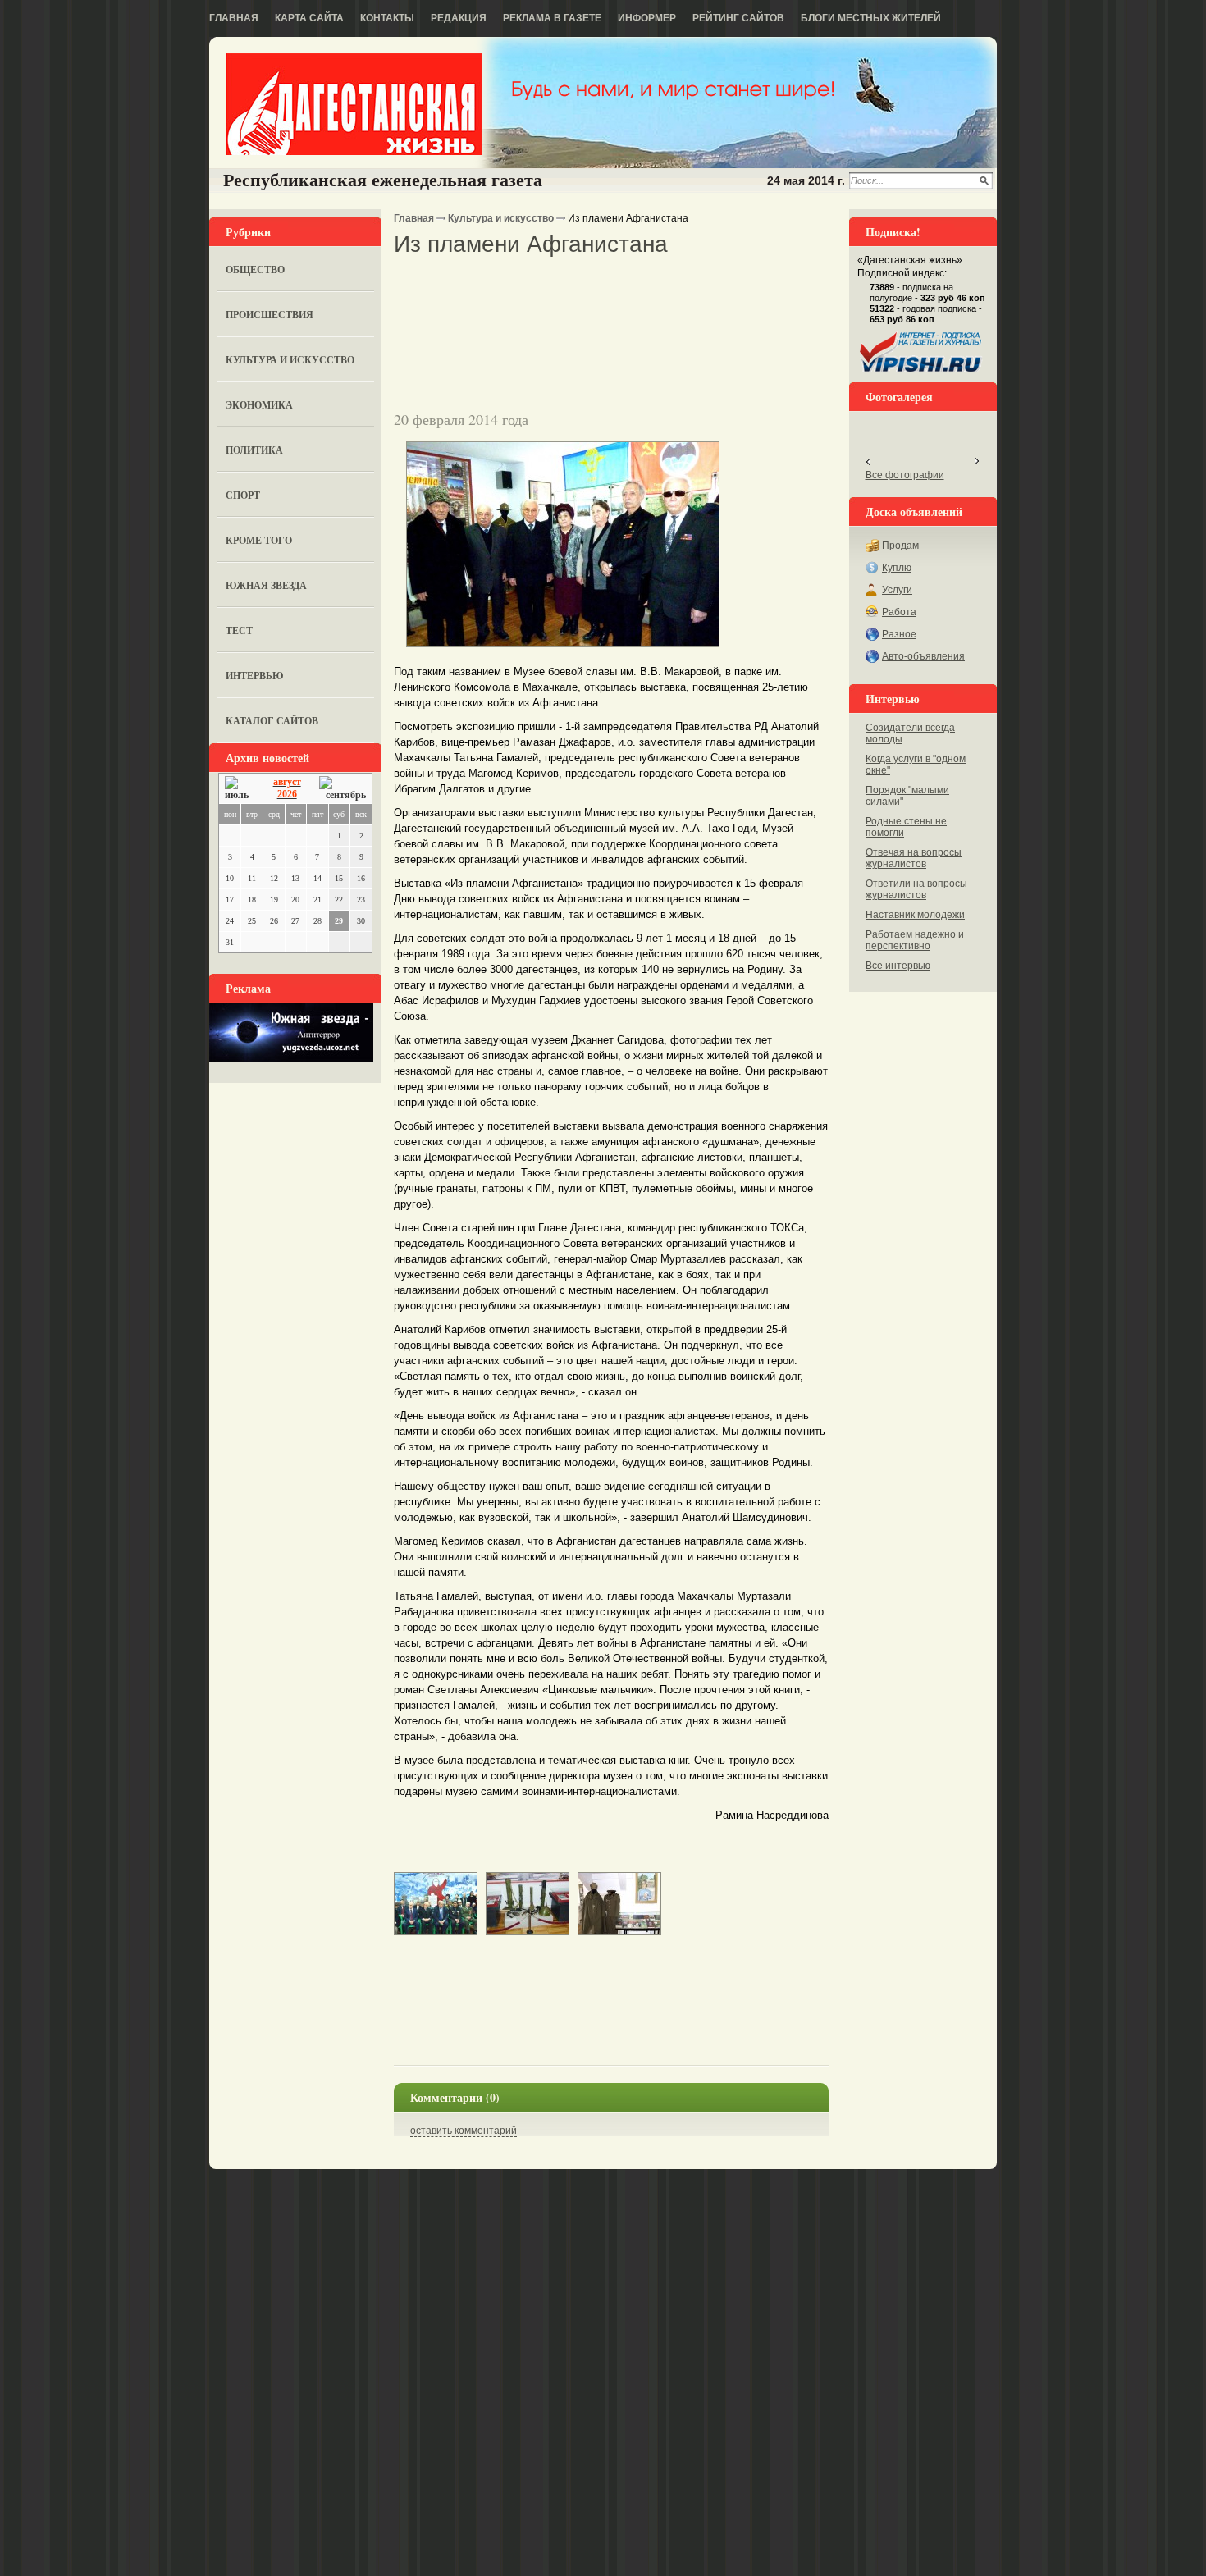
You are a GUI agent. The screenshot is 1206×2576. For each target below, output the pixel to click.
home (354, 104)
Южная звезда (266, 585)
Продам (900, 546)
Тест (239, 630)
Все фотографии (905, 475)
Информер (647, 18)
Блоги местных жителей (871, 18)
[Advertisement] (586, 286)
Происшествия (270, 315)
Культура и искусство (290, 360)
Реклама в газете (552, 18)
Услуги (897, 590)
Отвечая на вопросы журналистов (914, 858)
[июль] (240, 789)
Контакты (387, 18)
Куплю (897, 568)
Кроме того (259, 540)
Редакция (459, 18)
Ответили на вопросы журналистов (916, 889)
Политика (254, 450)
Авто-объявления (923, 656)
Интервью (255, 676)
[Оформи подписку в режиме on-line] (921, 372)
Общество (255, 269)
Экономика (259, 405)
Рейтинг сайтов (738, 18)
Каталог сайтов (272, 721)
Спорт (243, 495)
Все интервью (898, 966)
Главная (234, 18)
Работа (899, 612)
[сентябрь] (343, 789)
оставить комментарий (464, 2131)
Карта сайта (309, 18)
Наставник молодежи (915, 915)
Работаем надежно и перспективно (915, 940)
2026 (287, 794)
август (287, 782)
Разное (899, 634)
